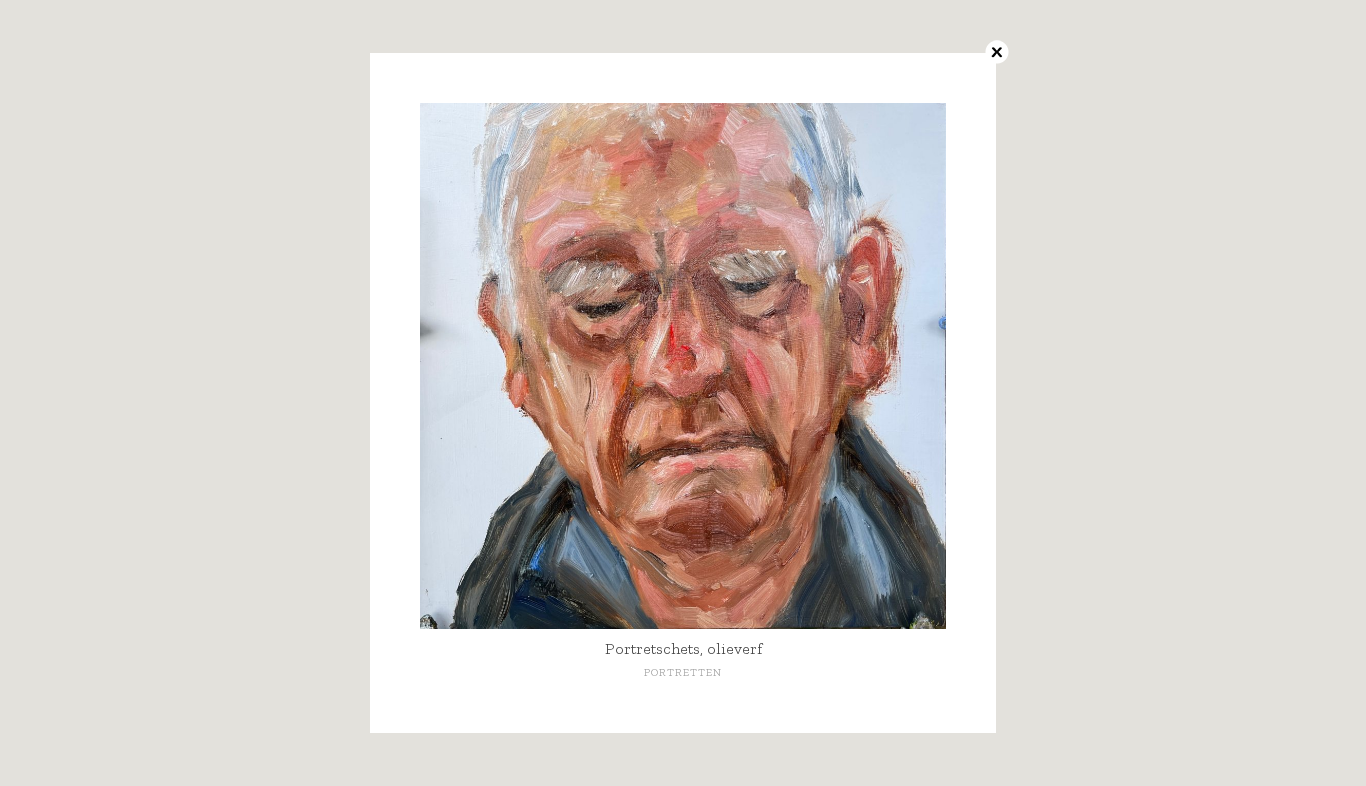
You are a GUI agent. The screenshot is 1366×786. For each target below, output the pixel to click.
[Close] (996, 53)
